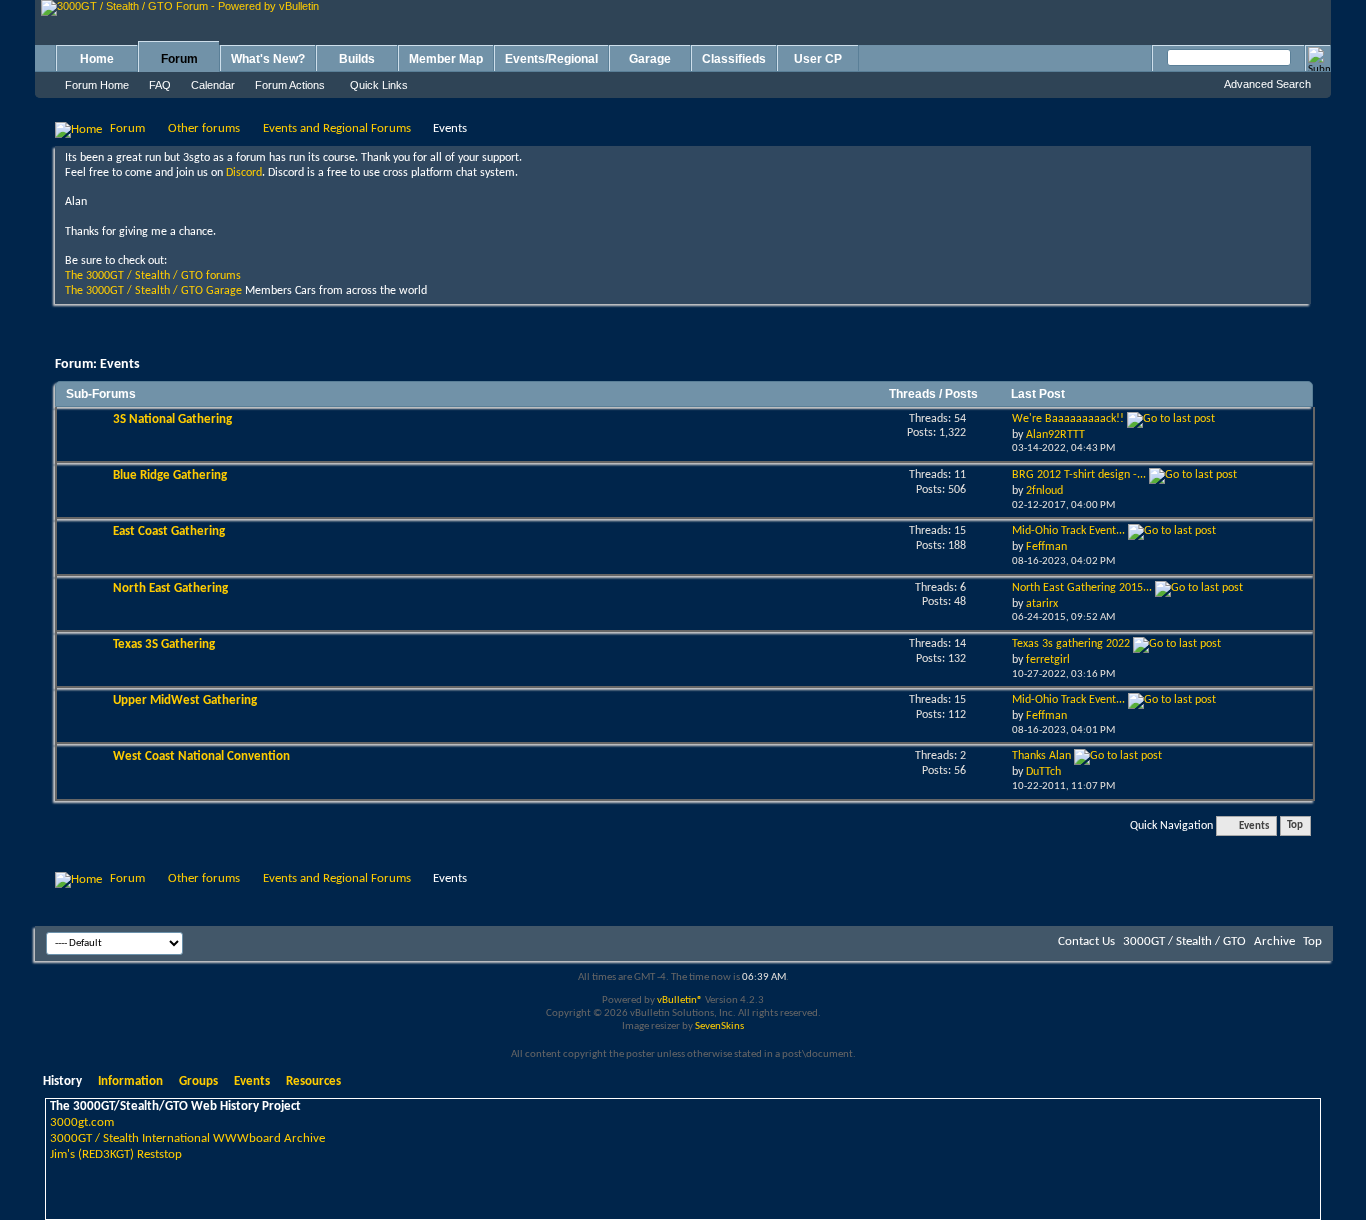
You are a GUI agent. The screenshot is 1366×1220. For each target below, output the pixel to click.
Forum (179, 59)
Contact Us (1086, 941)
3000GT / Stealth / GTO (1184, 941)
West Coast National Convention (201, 756)
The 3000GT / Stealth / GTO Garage (153, 291)
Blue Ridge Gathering (170, 475)
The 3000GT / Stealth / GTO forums (153, 276)
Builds (357, 59)
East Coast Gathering (169, 531)
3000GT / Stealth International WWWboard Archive (187, 1138)
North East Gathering (170, 588)
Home (97, 59)
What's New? (268, 59)
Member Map (446, 59)
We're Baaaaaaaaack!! (1068, 419)
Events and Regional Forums (337, 128)
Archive (1274, 941)
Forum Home (97, 85)
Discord (244, 173)
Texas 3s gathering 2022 (1071, 644)
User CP (818, 59)
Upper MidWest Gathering (185, 700)
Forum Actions (290, 85)
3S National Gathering (172, 419)
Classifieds (734, 59)
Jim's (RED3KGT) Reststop (116, 1154)
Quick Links (379, 85)
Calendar (213, 85)
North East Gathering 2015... (1082, 588)
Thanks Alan (1041, 756)
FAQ (160, 85)
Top (1295, 826)
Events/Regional (551, 59)
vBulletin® (680, 1000)
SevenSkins (719, 1026)
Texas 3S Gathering (164, 644)
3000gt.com (82, 1122)
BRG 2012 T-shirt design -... (1079, 475)
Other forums (204, 128)
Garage (650, 59)
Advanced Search (1267, 84)
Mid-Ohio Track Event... (1068, 531)
